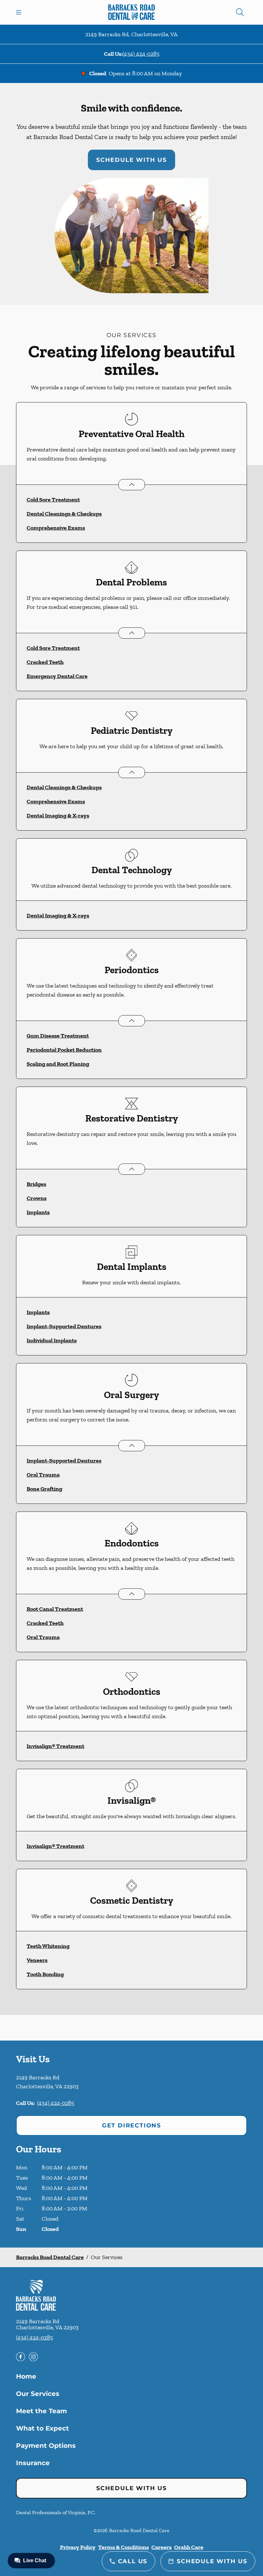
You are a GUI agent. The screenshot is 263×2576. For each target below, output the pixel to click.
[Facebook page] (21, 2357)
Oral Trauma (43, 1475)
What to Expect (42, 2428)
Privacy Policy (78, 2547)
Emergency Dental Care (57, 676)
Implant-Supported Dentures (64, 1326)
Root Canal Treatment (55, 1609)
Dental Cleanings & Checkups (64, 514)
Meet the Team (42, 2411)
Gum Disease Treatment (58, 1036)
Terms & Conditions (123, 2547)
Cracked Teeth (45, 662)
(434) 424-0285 (141, 54)
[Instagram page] (33, 2357)
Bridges (36, 1184)
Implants (38, 1212)
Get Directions (131, 2125)
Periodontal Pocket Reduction (64, 1050)
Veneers (37, 1960)
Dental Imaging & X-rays (58, 816)
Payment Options (46, 2446)
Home (26, 2376)
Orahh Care (189, 2547)
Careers (161, 2547)
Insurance (33, 2463)
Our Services (38, 2394)
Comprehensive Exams (56, 528)
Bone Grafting (44, 1489)
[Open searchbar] (240, 12)
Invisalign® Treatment (55, 1746)
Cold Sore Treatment (53, 500)
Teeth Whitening (48, 1946)
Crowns (37, 1198)
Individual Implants (52, 1340)
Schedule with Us (131, 160)
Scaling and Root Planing (58, 1064)
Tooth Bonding (45, 1974)
